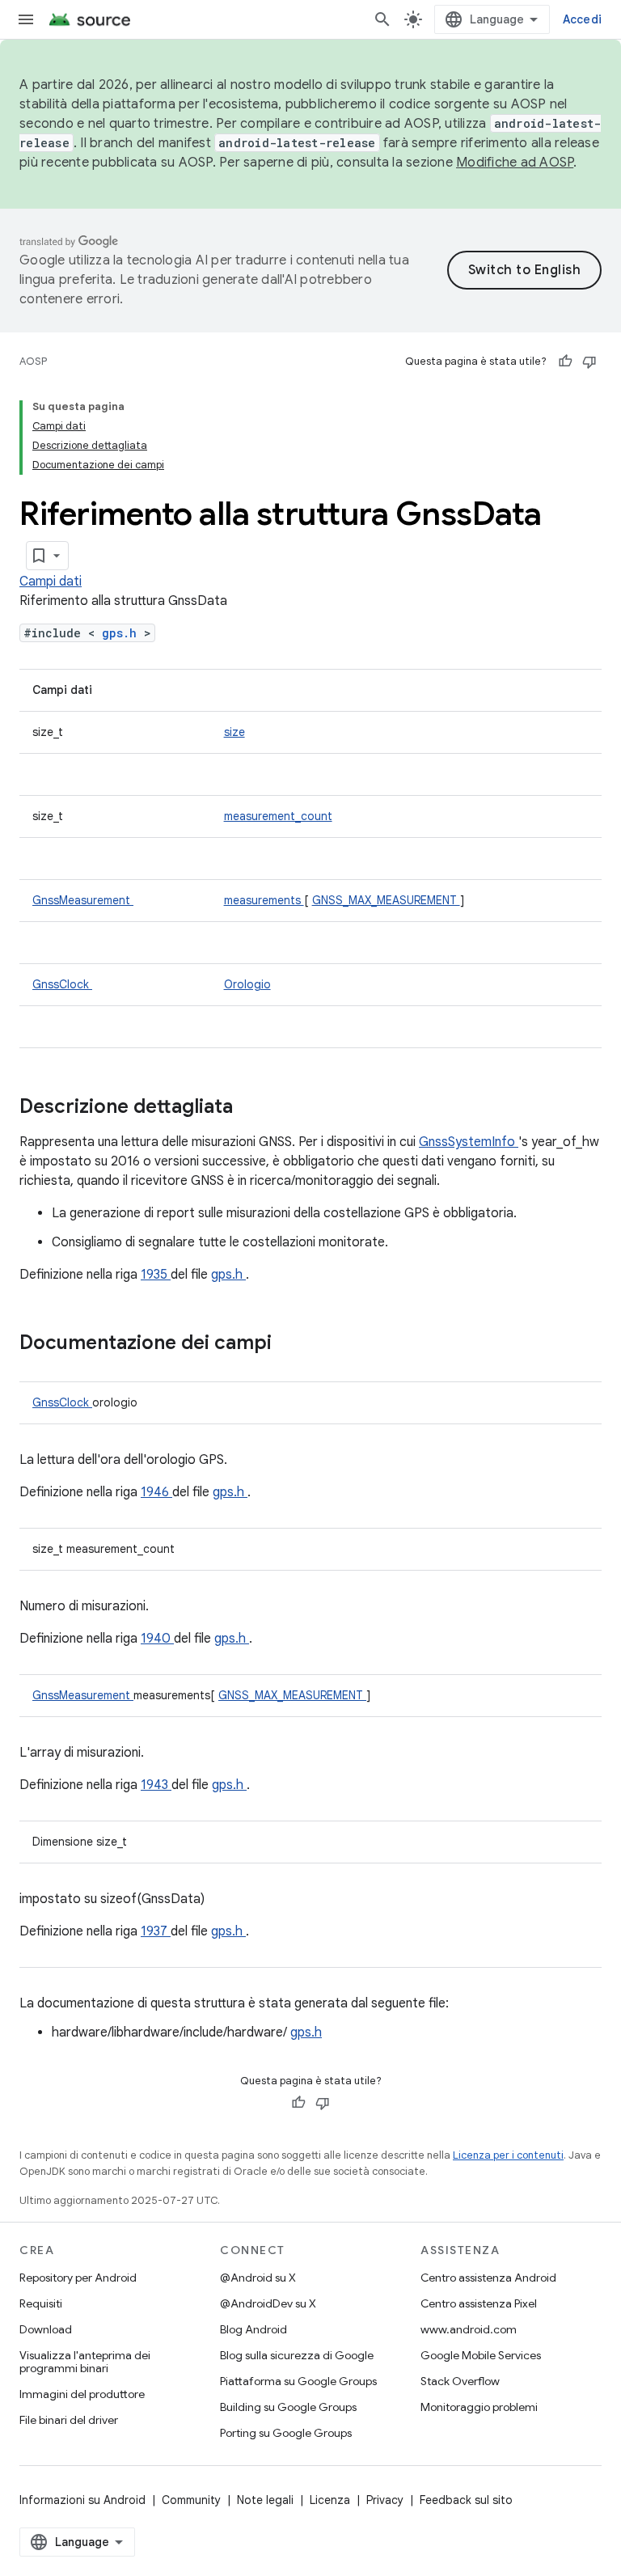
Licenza (330, 2500)
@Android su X (258, 2278)
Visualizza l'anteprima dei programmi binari (85, 2362)
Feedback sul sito (466, 2500)
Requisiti (41, 2303)
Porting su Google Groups (286, 2433)
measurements (264, 900)
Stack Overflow (460, 2381)
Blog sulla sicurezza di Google (297, 2355)
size (234, 732)
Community (191, 2500)
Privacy (385, 2500)
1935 (156, 1275)
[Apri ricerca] (382, 19)
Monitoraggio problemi (479, 2407)
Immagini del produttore (82, 2394)
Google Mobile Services (481, 2355)
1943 (156, 1785)
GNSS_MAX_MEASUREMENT (386, 900)
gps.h (123, 633)
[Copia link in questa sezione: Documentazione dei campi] (293, 1344)
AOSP (33, 361)
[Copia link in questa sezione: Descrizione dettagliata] (254, 1108)
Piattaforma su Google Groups (298, 2381)
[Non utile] (589, 362)
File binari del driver (69, 2420)
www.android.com (469, 2329)
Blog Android (253, 2329)
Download (46, 2329)
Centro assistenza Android (488, 2278)
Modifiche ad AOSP (515, 163)
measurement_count (278, 816)
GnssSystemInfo (469, 1142)
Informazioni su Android (82, 2500)
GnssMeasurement (83, 900)
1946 (156, 1492)
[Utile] (565, 362)
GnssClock (62, 984)
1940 (157, 1639)
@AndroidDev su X (268, 2303)
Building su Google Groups (288, 2407)
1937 (156, 1931)
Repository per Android (78, 2278)
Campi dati (51, 582)
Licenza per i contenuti (508, 2155)
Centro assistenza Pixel (479, 2303)
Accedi (583, 19)
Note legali (265, 2500)
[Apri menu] (26, 19)
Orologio (247, 984)
